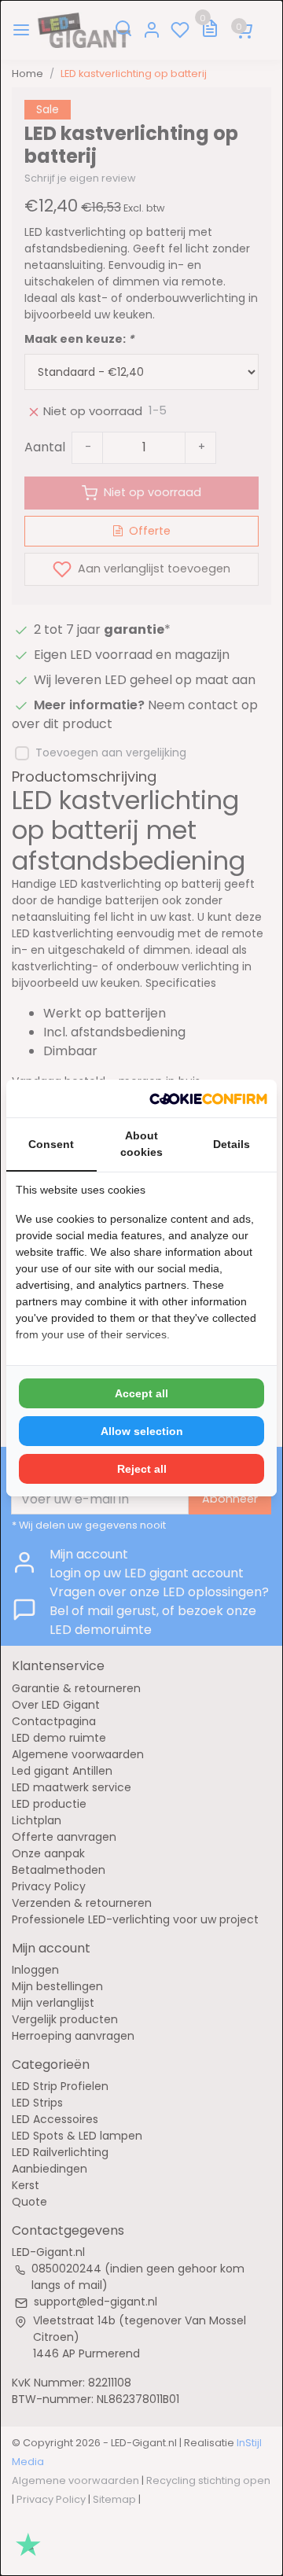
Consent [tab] (51, 1144)
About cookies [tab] (141, 1144)
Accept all (141, 1393)
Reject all (142, 1469)
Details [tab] (232, 1144)
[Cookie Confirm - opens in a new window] (208, 1098)
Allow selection (142, 1431)
